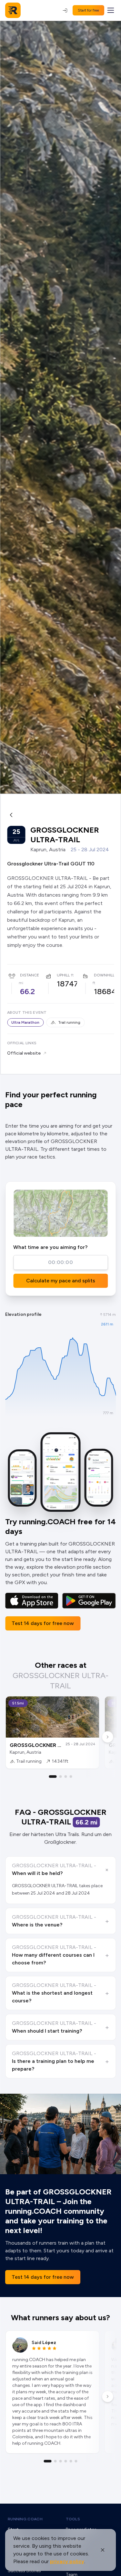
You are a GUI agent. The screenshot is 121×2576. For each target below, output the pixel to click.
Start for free (88, 10)
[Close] (103, 2550)
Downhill (104, 975)
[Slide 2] (61, 1777)
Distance (30, 975)
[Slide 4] (71, 1777)
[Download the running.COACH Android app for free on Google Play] (89, 1601)
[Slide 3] (66, 1777)
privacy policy (67, 2561)
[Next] (107, 1737)
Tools (73, 2519)
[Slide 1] (53, 1777)
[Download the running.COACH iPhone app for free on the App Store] (32, 1601)
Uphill (63, 975)
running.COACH (25, 2519)
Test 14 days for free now (43, 1623)
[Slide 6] (76, 2461)
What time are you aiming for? (50, 1247)
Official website (24, 1053)
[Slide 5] (71, 2461)
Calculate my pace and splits (61, 1281)
